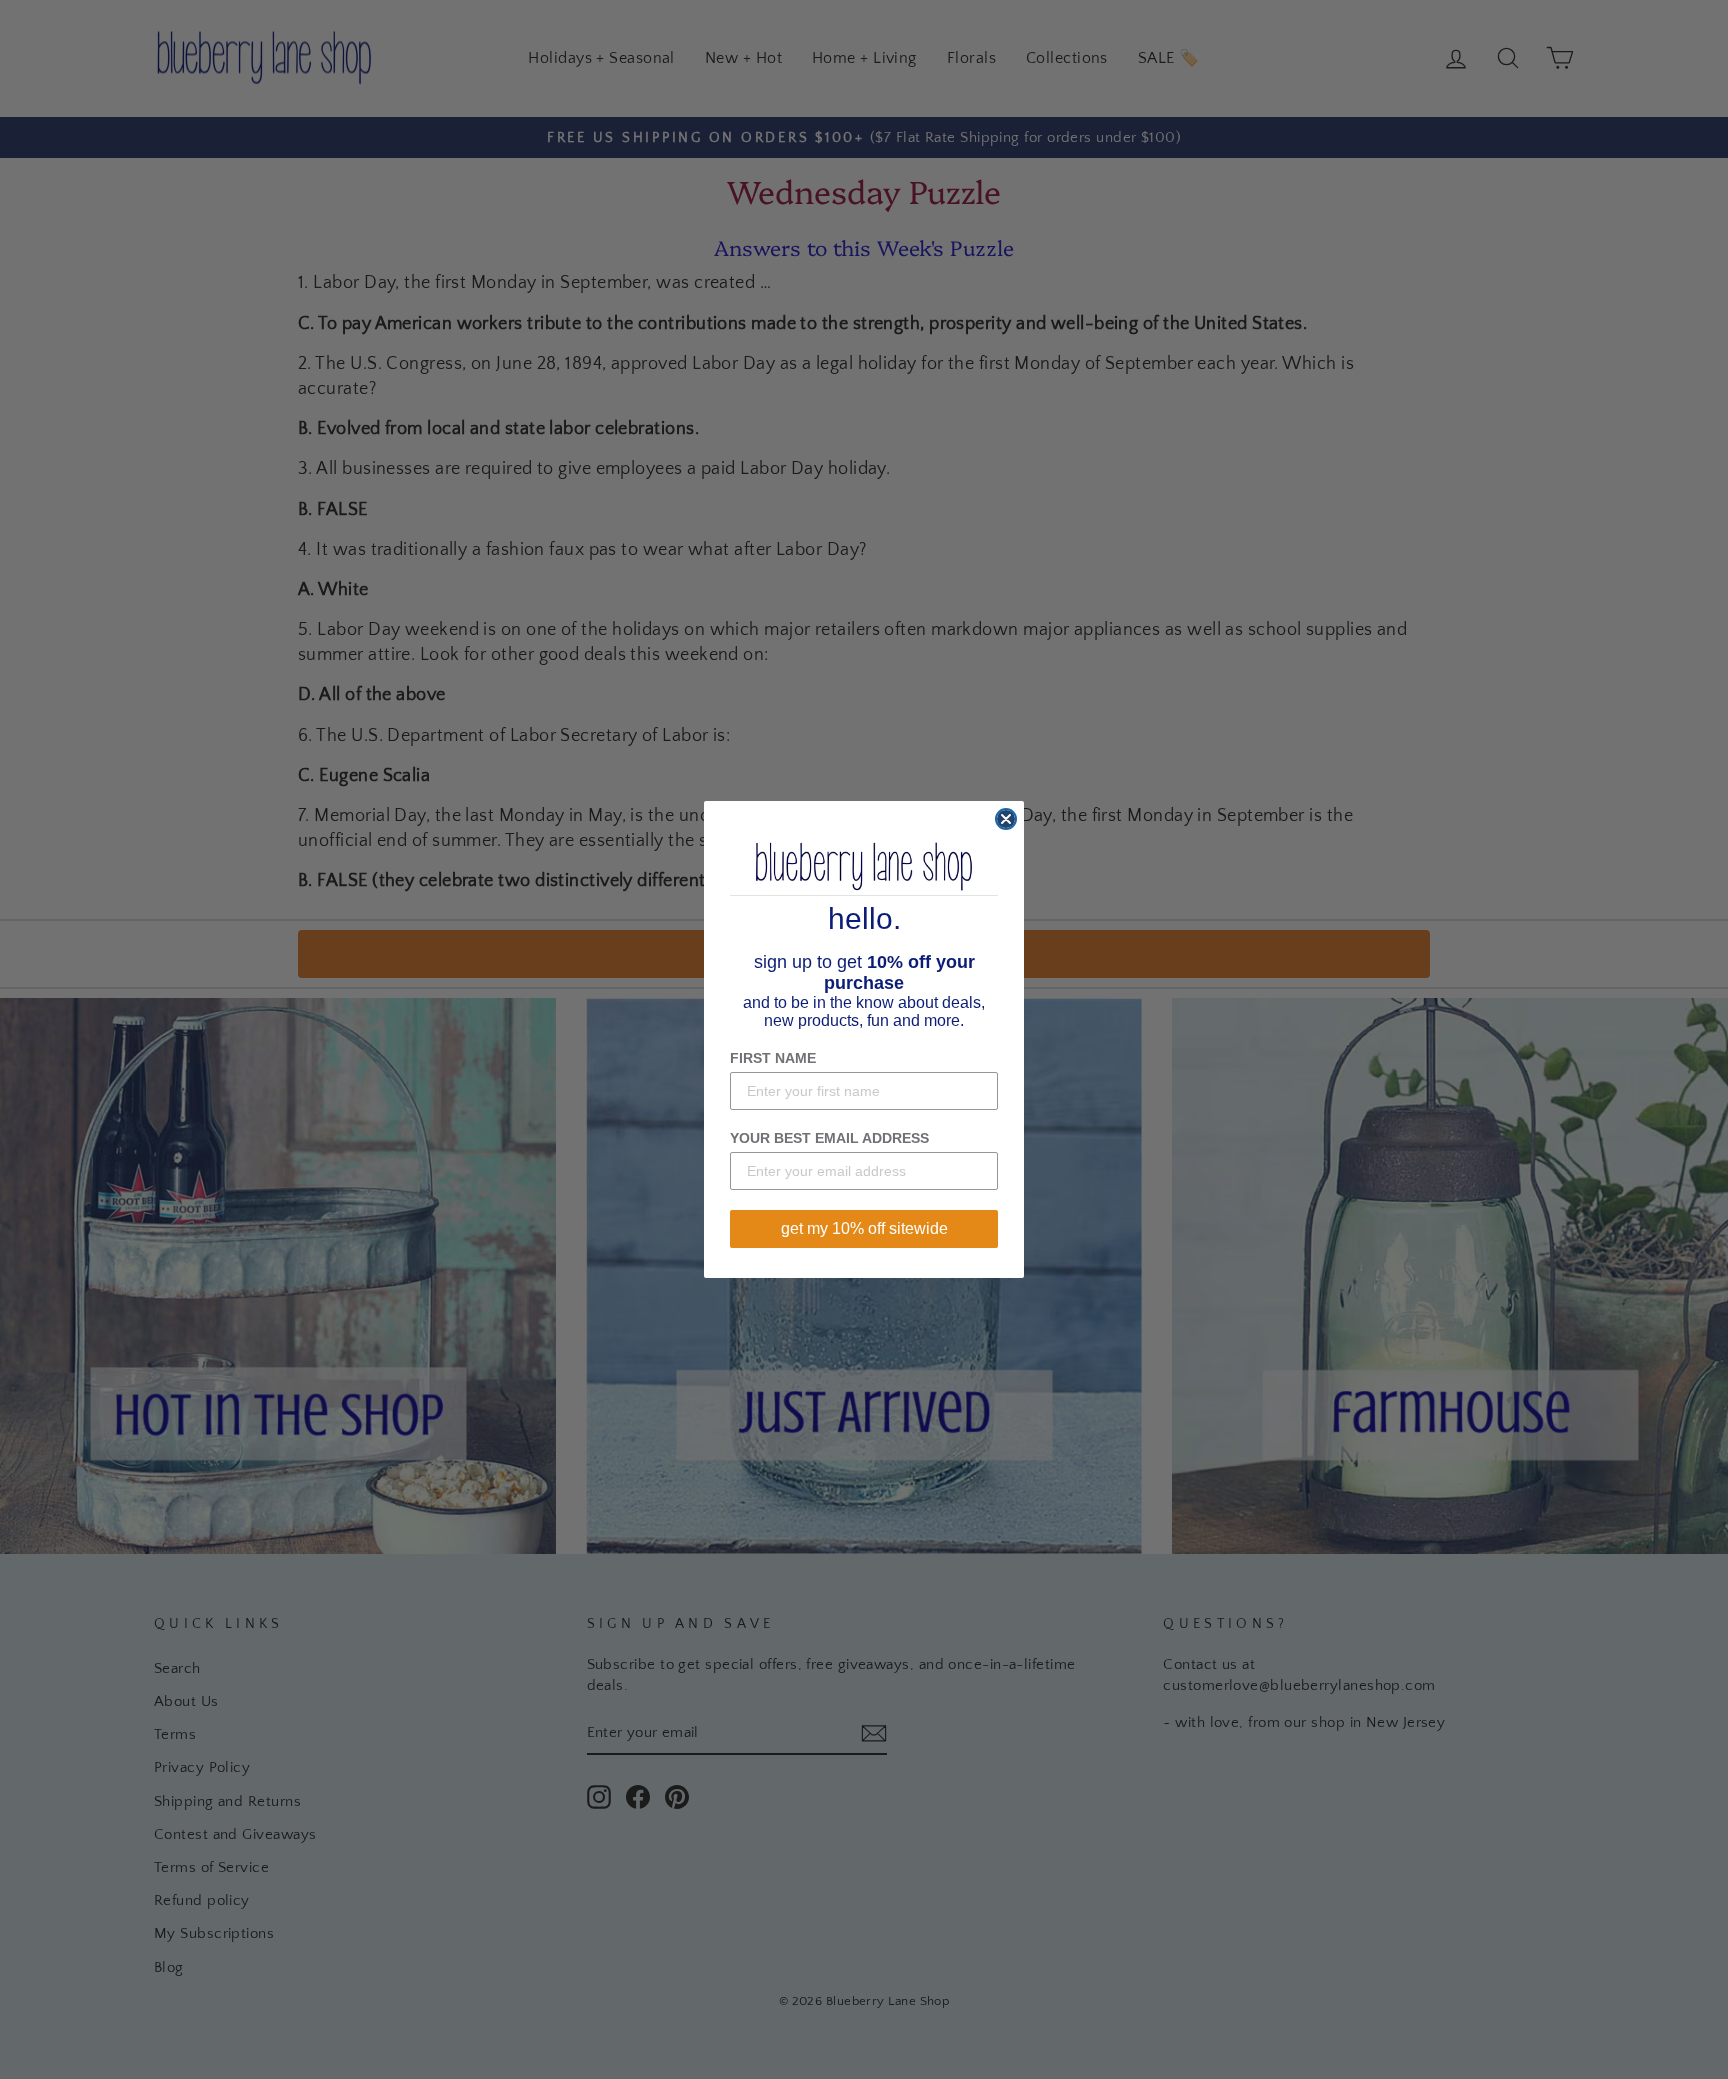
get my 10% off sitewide (864, 1228)
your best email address (829, 1138)
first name (773, 1058)
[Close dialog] (1006, 819)
